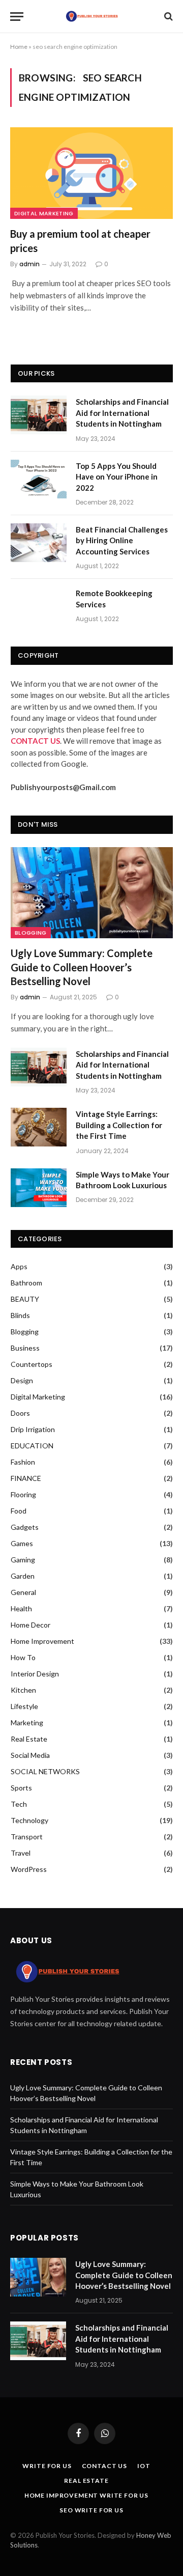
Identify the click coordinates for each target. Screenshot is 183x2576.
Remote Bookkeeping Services (114, 598)
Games (22, 1543)
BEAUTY (25, 1299)
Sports (21, 1788)
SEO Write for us (91, 2510)
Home (19, 47)
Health (21, 1608)
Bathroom (26, 1283)
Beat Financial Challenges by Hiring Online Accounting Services (122, 540)
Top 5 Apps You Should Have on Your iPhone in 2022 (117, 477)
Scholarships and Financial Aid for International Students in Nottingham (122, 413)
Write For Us (47, 2466)
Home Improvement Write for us (86, 2495)
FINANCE (26, 1478)
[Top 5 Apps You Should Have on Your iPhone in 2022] (39, 479)
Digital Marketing (44, 213)
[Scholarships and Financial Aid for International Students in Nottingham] (39, 415)
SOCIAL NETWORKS (45, 1771)
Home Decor (30, 1625)
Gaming (23, 1560)
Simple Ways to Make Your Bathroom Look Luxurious (123, 1180)
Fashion (23, 1462)
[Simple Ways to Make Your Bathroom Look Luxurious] (39, 1188)
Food (19, 1511)
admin (29, 264)
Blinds (20, 1315)
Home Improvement (42, 1641)
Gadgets (25, 1527)
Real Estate (29, 1739)
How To (23, 1657)
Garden (23, 1576)
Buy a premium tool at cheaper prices (80, 241)
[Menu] (17, 17)
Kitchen (23, 1690)
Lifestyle (24, 1706)
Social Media (30, 1755)
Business (25, 1348)
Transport (27, 1837)
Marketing (27, 1723)
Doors (20, 1413)
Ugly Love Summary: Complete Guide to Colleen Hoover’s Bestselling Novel (82, 967)
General (23, 1592)
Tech (19, 1804)
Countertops (32, 1364)
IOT (144, 2466)
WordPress (29, 1869)
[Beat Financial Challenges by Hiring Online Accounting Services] (39, 543)
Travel (21, 1853)
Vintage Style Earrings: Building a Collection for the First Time (119, 1125)
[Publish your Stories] (91, 16)
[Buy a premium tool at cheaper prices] (91, 173)
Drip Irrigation (33, 1429)
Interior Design (35, 1674)
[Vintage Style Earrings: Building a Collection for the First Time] (39, 1127)
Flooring (23, 1494)
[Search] (167, 17)
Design (22, 1380)
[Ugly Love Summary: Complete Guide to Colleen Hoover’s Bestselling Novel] (92, 893)
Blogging (31, 933)
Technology (29, 1820)
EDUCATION (32, 1446)
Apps (19, 1266)
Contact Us (104, 2466)
